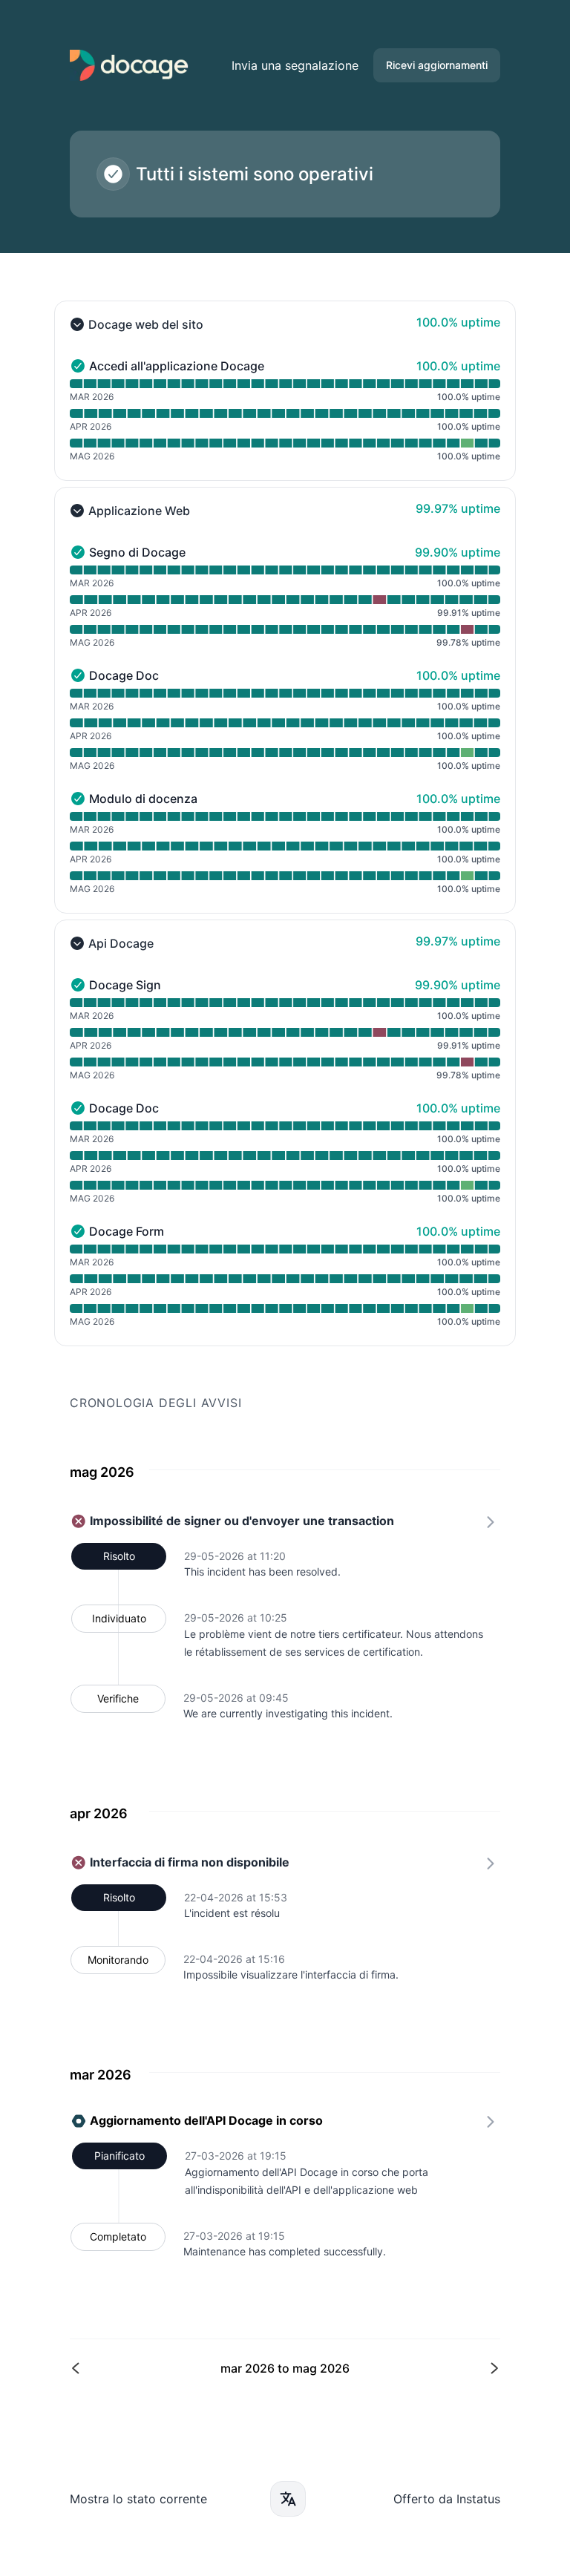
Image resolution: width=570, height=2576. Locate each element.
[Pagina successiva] (391, 2369)
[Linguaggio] (288, 2499)
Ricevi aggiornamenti (437, 65)
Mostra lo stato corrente (138, 2499)
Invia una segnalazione (295, 65)
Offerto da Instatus (447, 2499)
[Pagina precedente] (179, 2369)
